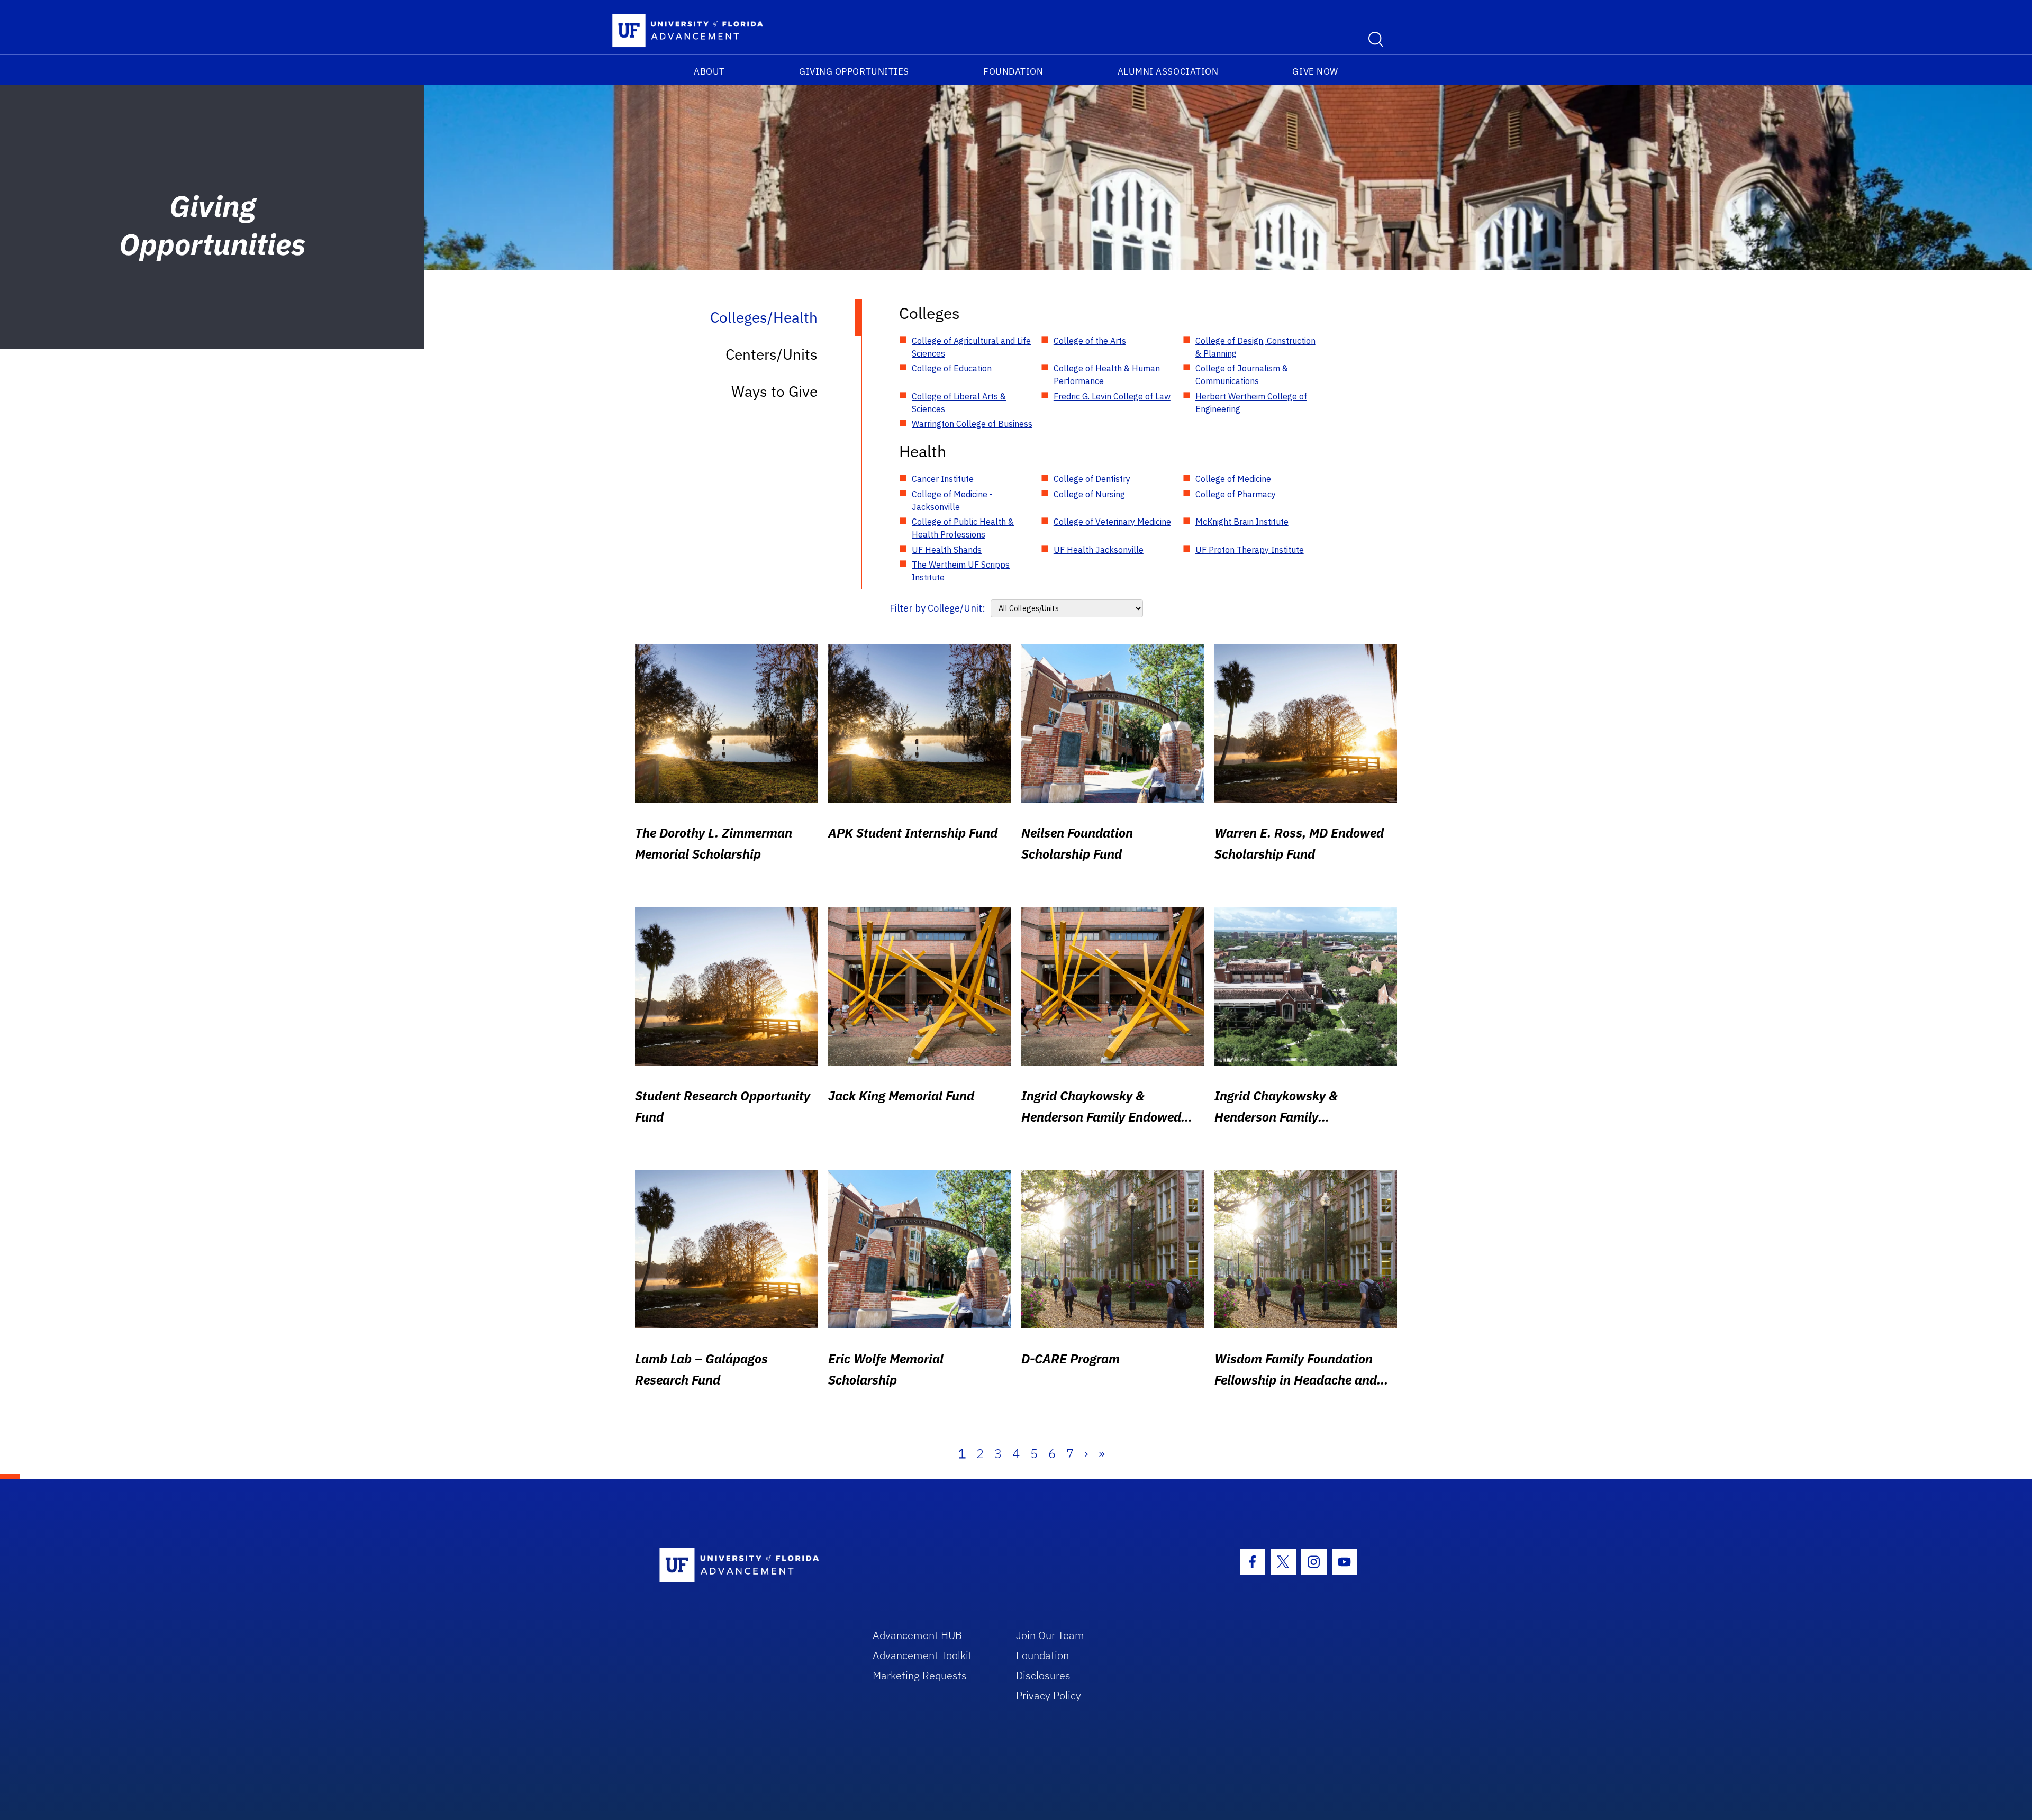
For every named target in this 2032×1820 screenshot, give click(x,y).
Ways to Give (774, 391)
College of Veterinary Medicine (1112, 522)
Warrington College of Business (972, 424)
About (709, 71)
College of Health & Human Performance (1107, 375)
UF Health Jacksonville (1099, 550)
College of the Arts (1090, 341)
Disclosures (1043, 1675)
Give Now (1315, 71)
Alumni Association (1168, 71)
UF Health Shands (947, 550)
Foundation (1013, 71)
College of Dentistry (1092, 479)
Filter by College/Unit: (937, 608)
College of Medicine (1233, 479)
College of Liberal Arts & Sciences (959, 403)
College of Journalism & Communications (1242, 375)
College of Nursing (1089, 494)
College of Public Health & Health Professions (963, 528)
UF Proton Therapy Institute (1250, 550)
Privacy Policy (1049, 1695)
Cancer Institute (943, 479)
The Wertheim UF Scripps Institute (961, 571)
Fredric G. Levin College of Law (1112, 396)
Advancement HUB (917, 1635)
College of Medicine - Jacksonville (952, 501)
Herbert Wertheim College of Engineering (1251, 403)
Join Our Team (1050, 1635)
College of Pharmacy (1236, 494)
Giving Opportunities (854, 71)
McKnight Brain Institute (1242, 522)
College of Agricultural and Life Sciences (971, 347)
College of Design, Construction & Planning (1255, 347)
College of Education (952, 368)
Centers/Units (772, 354)
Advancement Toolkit (922, 1655)
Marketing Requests (920, 1675)
